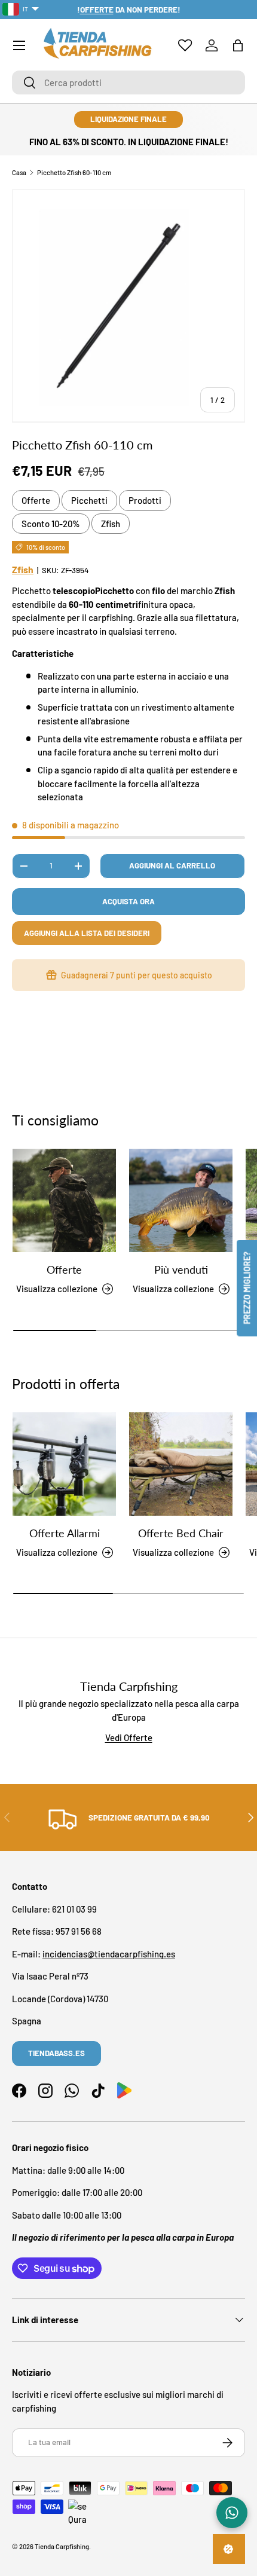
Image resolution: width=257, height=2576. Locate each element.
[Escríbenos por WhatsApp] (232, 2513)
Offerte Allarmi (65, 1533)
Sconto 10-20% (51, 524)
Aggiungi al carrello (172, 865)
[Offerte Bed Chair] (181, 1464)
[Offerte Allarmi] (64, 1464)
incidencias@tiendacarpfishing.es (109, 1954)
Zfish (111, 524)
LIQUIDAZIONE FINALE (128, 119)
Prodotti (145, 500)
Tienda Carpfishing (62, 2546)
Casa (19, 172)
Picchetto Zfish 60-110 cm (74, 172)
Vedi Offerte (129, 1737)
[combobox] (128, 82)
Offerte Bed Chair (181, 1533)
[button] (238, 45)
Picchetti (89, 500)
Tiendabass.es (56, 2053)
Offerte (36, 500)
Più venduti (181, 1269)
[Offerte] (64, 1200)
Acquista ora (128, 901)
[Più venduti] (181, 1200)
